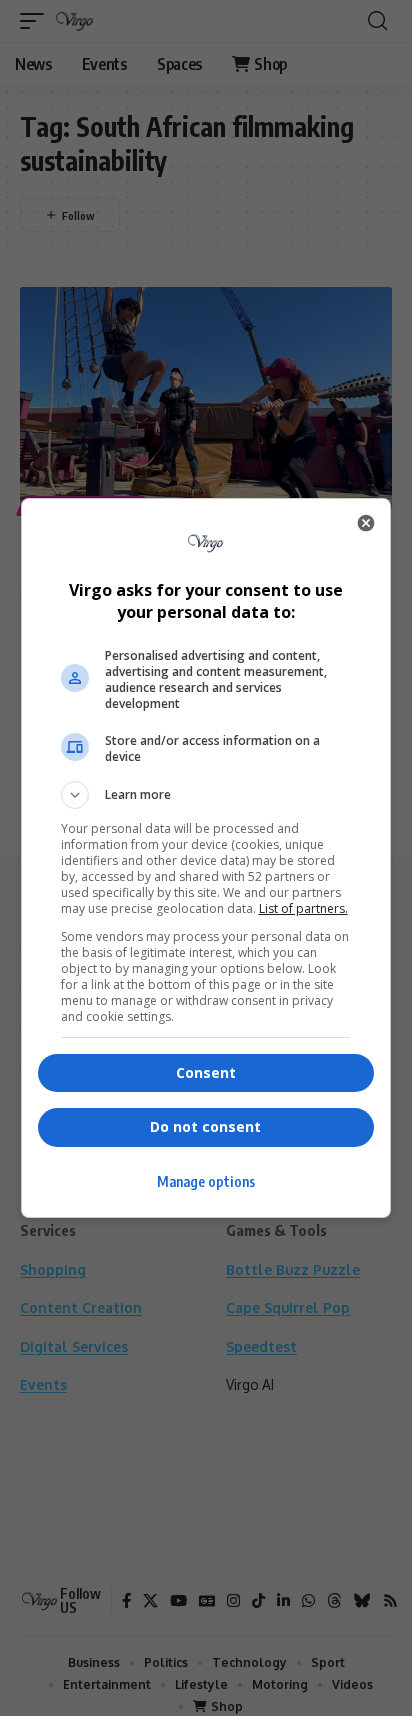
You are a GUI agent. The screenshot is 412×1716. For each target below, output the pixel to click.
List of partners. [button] (303, 908)
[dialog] (206, 858)
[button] (206, 795)
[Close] (366, 523)
